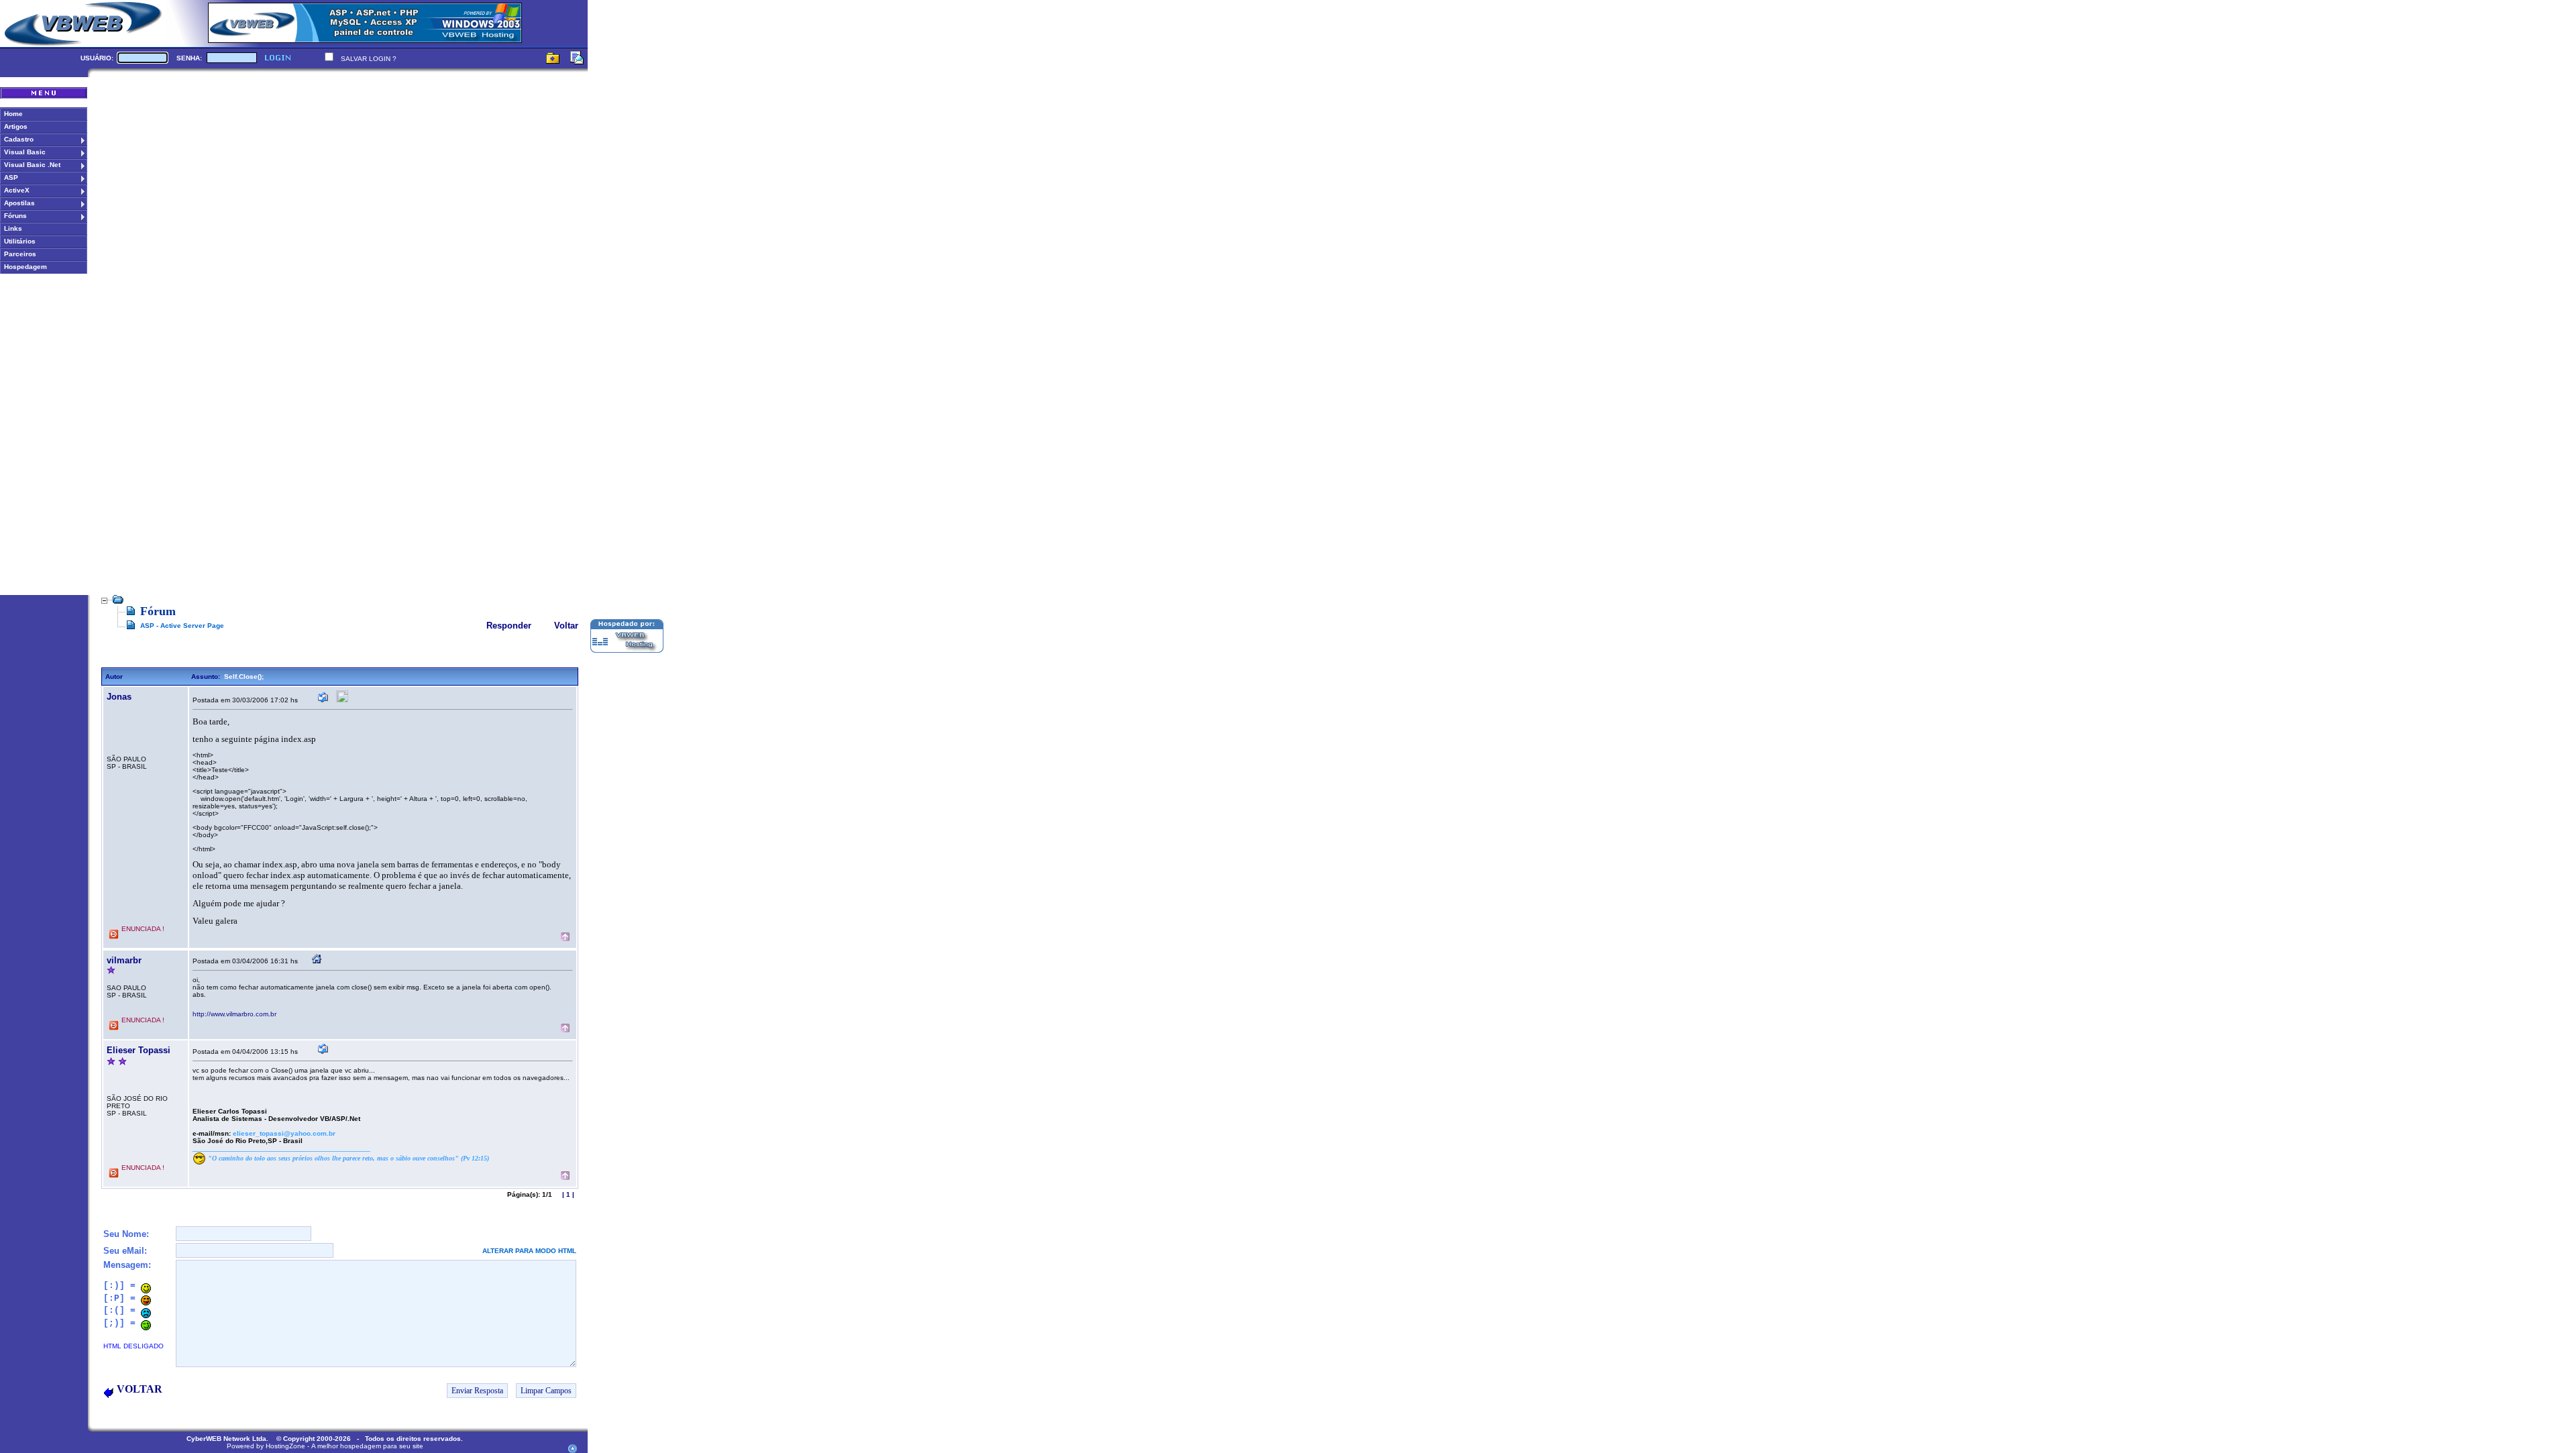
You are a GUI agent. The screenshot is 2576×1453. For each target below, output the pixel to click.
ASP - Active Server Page (182, 626)
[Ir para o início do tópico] (565, 938)
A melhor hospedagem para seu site (367, 1446)
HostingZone (285, 1446)
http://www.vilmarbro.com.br (234, 1014)
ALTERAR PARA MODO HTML (529, 1251)
